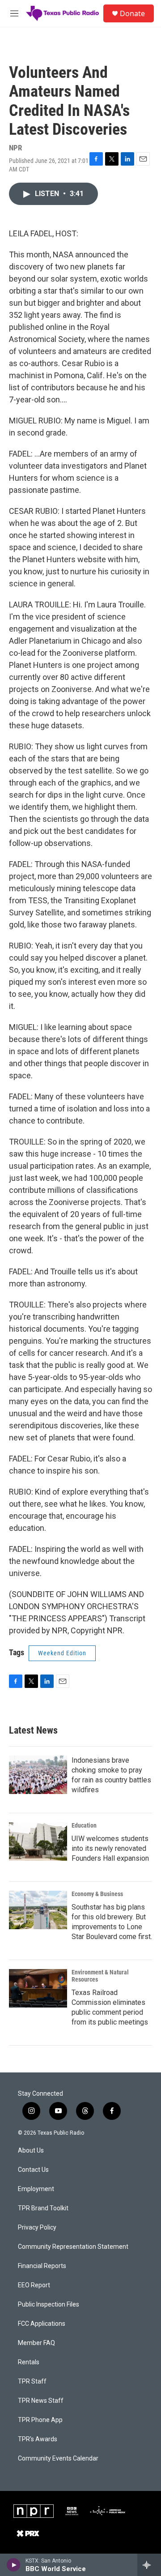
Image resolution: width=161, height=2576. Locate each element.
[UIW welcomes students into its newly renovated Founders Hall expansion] (38, 1841)
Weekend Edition (62, 1653)
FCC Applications (42, 2324)
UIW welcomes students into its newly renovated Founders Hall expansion (110, 1848)
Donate (132, 13)
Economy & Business (97, 1894)
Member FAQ (36, 2343)
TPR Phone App (40, 2420)
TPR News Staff (41, 2401)
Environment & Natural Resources (100, 1976)
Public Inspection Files (49, 2305)
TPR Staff (32, 2382)
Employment (36, 2189)
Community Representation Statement (73, 2247)
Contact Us (33, 2170)
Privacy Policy (37, 2228)
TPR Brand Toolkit (43, 2208)
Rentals (29, 2362)
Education (84, 1825)
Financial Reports (42, 2266)
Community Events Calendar (58, 2459)
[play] (14, 2565)
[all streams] (149, 2565)
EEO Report (34, 2285)
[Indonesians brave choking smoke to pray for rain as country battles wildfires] (38, 1775)
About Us (31, 2151)
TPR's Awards (38, 2439)
